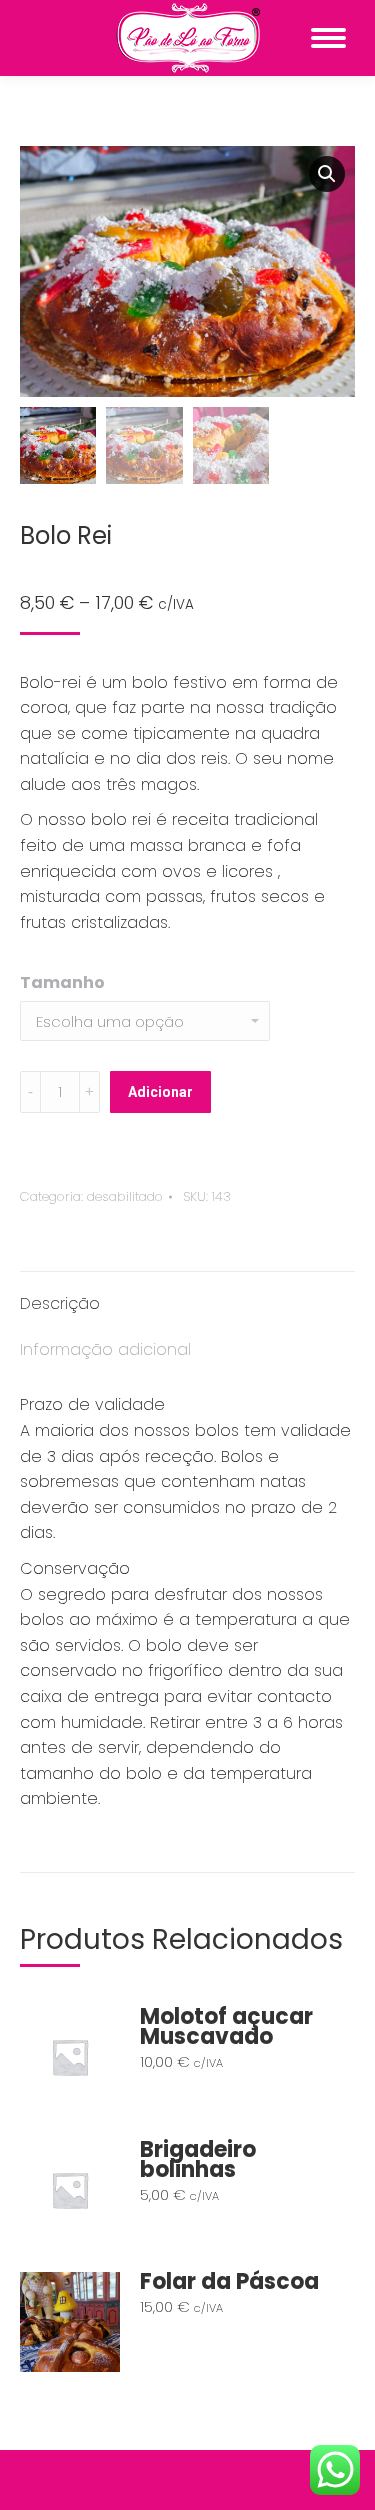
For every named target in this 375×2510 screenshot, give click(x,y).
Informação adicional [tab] (105, 1349)
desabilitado (125, 1196)
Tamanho (62, 982)
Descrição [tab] (60, 1303)
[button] (327, 174)
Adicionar (160, 1092)
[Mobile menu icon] (328, 38)
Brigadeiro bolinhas (198, 2160)
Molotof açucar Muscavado (226, 2027)
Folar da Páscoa (229, 2282)
